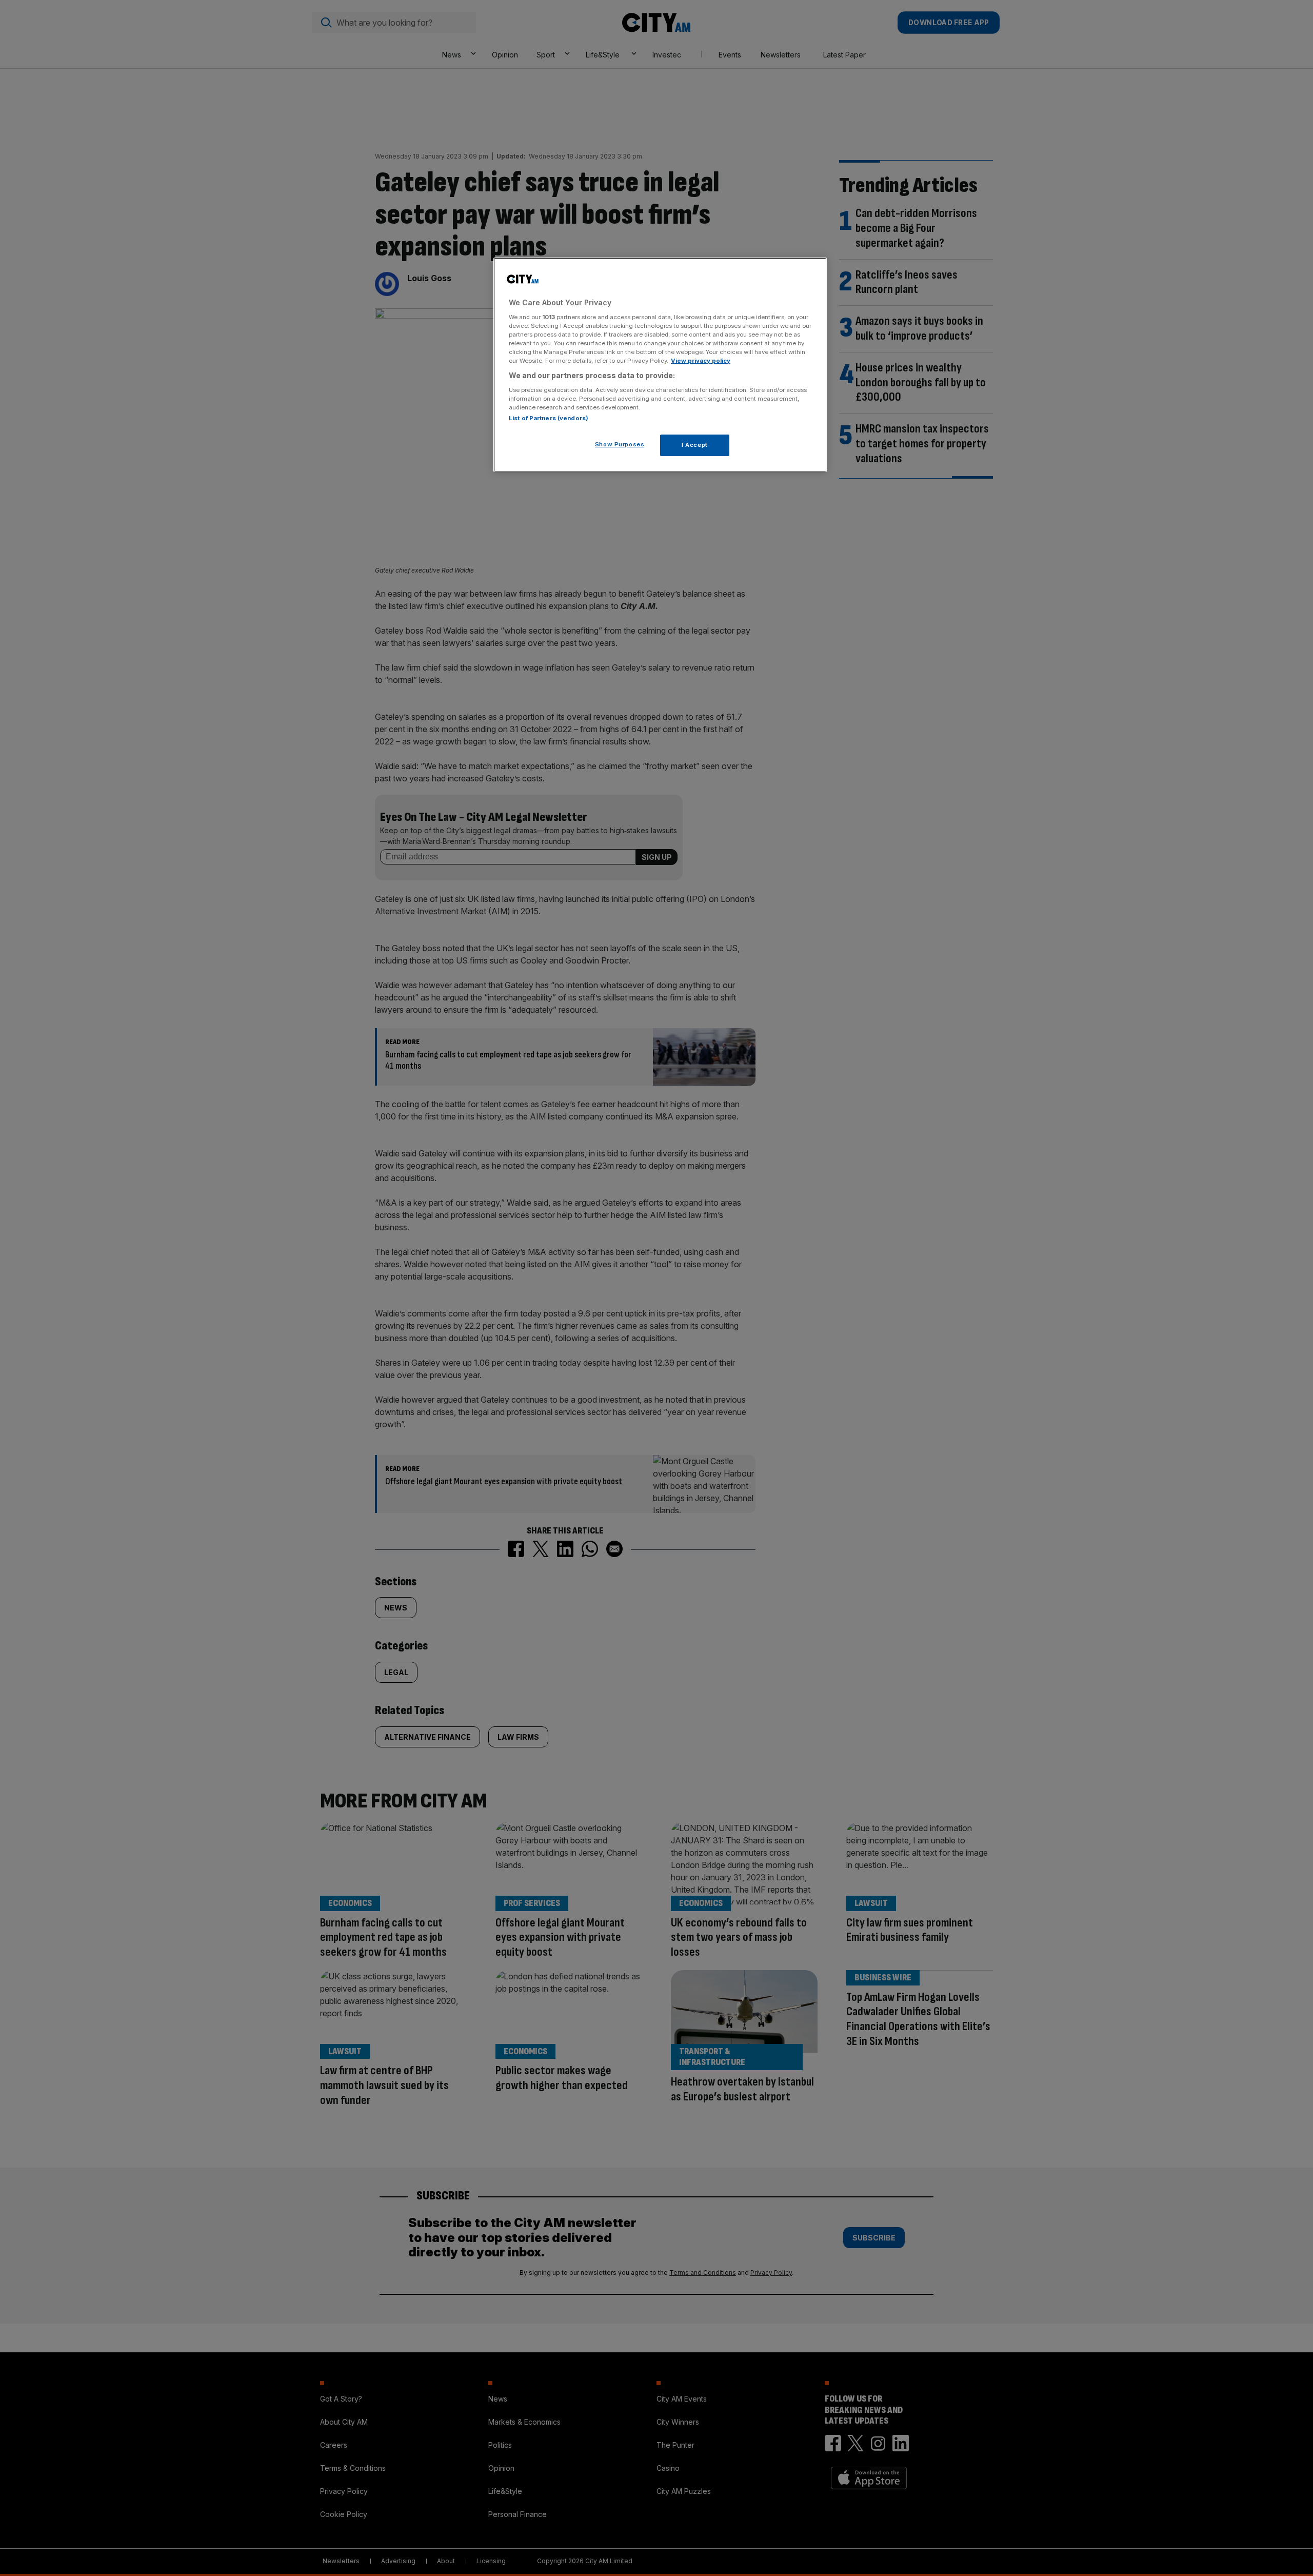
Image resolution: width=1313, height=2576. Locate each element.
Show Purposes (620, 444)
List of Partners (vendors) (549, 418)
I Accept (695, 445)
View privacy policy (701, 361)
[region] (660, 365)
